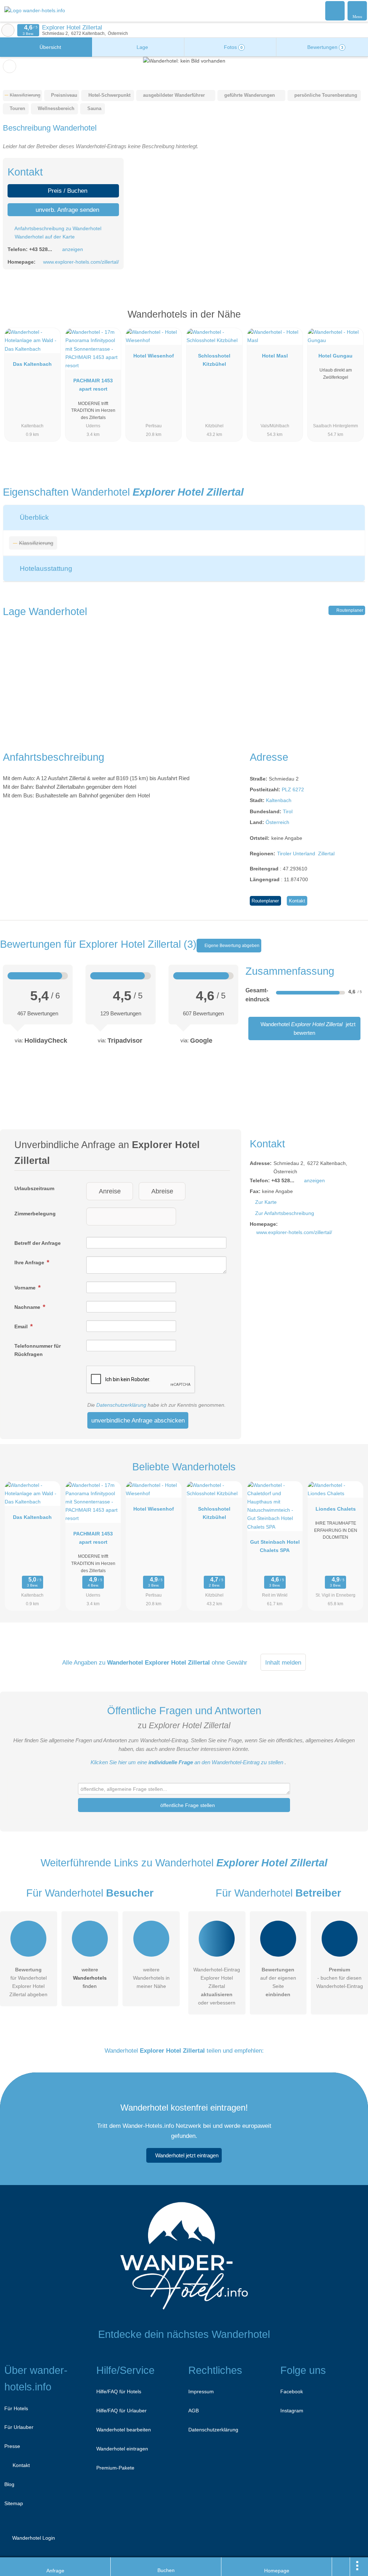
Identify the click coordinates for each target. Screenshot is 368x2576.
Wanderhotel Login (33, 2538)
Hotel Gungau (335, 356)
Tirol (288, 811)
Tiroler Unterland (296, 854)
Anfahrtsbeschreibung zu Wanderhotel (57, 228)
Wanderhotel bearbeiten (124, 2430)
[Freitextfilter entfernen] (335, 10)
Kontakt (297, 901)
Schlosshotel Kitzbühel (214, 360)
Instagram (292, 2411)
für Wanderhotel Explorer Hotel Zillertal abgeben (28, 1982)
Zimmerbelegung (35, 1214)
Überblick (33, 517)
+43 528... (41, 249)
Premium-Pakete (115, 2468)
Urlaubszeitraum (34, 1188)
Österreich (277, 822)
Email (22, 1326)
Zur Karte (266, 1202)
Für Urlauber (19, 2427)
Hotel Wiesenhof (154, 356)
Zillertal (326, 854)
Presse (12, 2446)
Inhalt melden (283, 1662)
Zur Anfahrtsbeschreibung (285, 1213)
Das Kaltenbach (32, 364)
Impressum (201, 2391)
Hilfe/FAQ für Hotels (119, 2391)
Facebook (292, 2391)
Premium (353, 321)
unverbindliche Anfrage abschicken (138, 1420)
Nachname (28, 1307)
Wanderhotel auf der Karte (44, 237)
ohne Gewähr (229, 1662)
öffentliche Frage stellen (187, 1805)
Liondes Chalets (336, 1509)
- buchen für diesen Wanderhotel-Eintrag (340, 1978)
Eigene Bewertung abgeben (231, 946)
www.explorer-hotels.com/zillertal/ (81, 262)
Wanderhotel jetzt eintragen (187, 2155)
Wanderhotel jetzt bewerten (307, 1028)
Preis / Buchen (67, 191)
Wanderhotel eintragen (122, 2449)
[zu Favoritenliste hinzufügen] (10, 66)
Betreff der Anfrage (38, 1243)
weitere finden (90, 1978)
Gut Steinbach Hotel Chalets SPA (275, 1546)
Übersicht (50, 47)
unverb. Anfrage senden (66, 210)
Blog (9, 2484)
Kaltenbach (279, 800)
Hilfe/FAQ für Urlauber (121, 2411)
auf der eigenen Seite (278, 1982)
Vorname (26, 1288)
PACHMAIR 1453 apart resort (93, 385)
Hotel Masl (275, 356)
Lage (142, 47)
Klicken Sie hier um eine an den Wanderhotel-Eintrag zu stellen (187, 1762)
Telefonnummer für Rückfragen (38, 1350)
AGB (194, 2411)
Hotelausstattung (45, 568)
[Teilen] (341, 2567)
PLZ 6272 (293, 789)
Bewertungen (325, 47)
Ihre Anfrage (30, 1262)
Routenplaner (349, 610)
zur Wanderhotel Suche (8, 30)
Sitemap (14, 2503)
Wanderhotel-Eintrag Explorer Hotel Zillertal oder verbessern (217, 1986)
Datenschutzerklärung (121, 1405)
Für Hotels (16, 2408)
